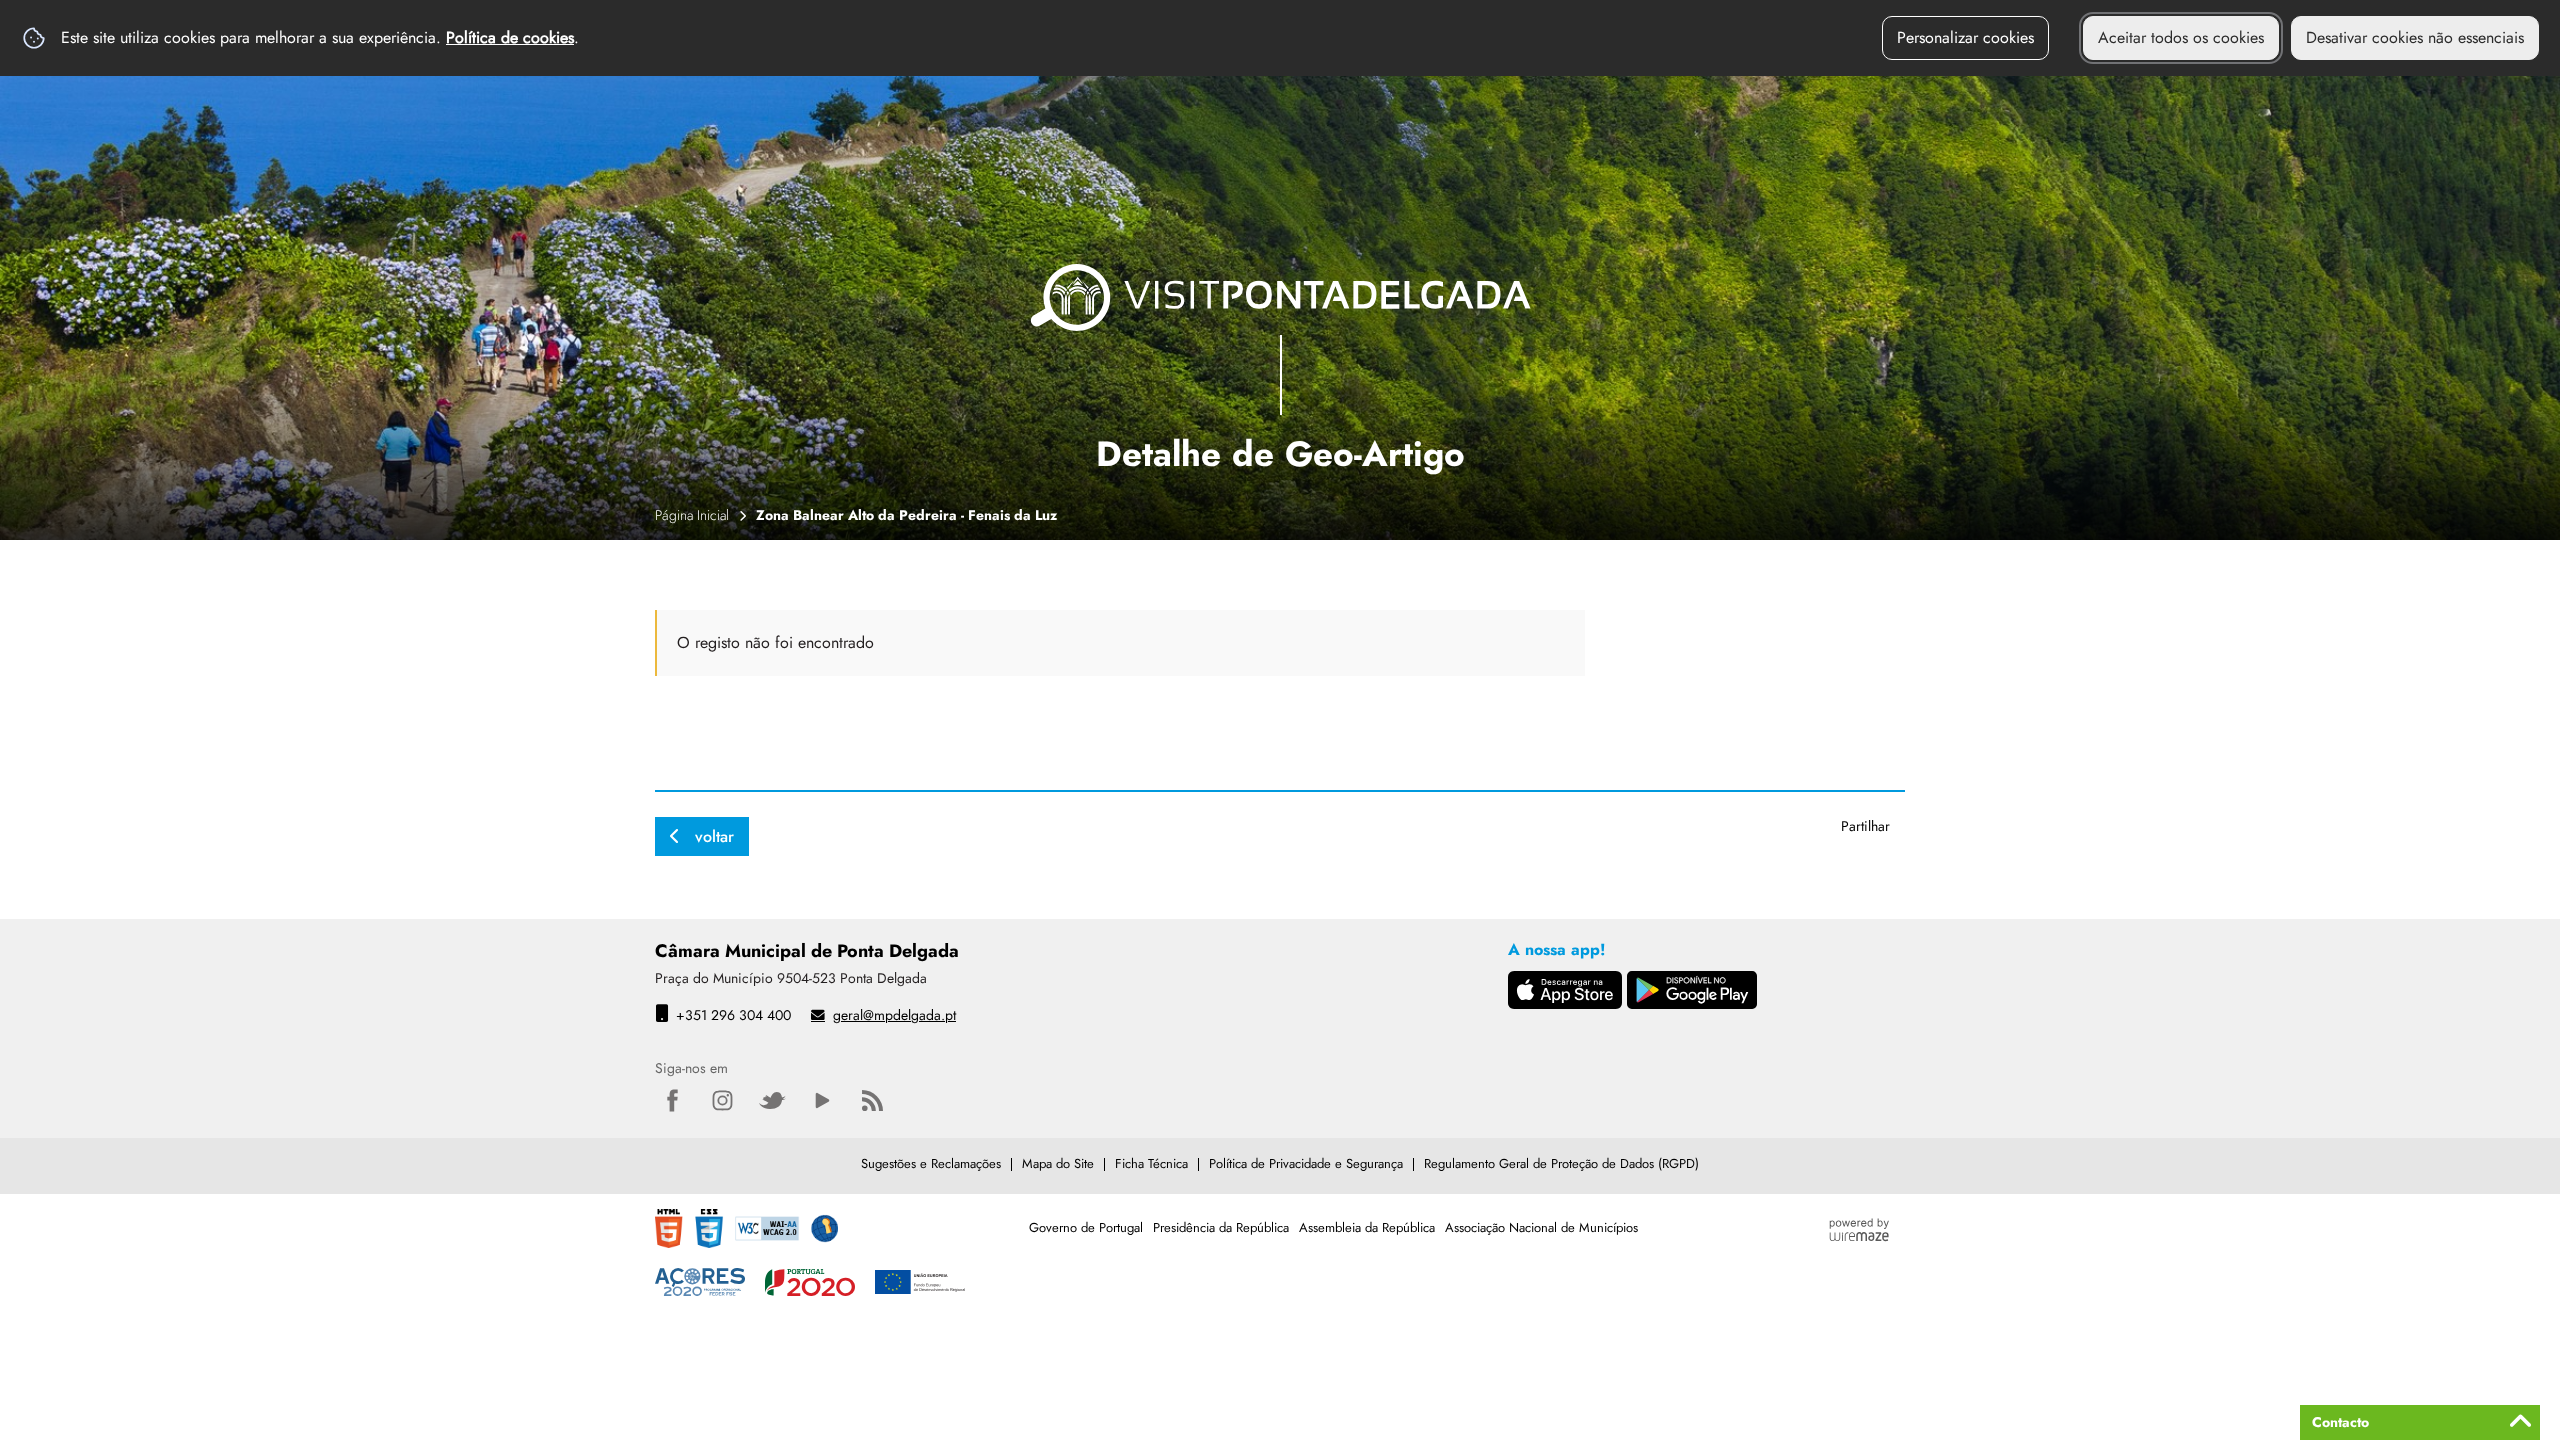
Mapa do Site (1058, 1163)
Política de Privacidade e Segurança (1306, 1163)
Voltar (714, 836)
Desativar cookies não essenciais (2415, 37)
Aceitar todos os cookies (2181, 37)
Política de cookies (510, 37)
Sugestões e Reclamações (931, 1163)
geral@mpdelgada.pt (894, 1015)
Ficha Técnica (1151, 1163)
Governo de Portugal (1086, 1227)
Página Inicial (692, 515)
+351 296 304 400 (733, 1015)
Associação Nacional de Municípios (1541, 1227)
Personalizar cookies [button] (1965, 37)
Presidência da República (1221, 1227)
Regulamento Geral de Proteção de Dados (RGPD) (1561, 1163)
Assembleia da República (1367, 1227)
